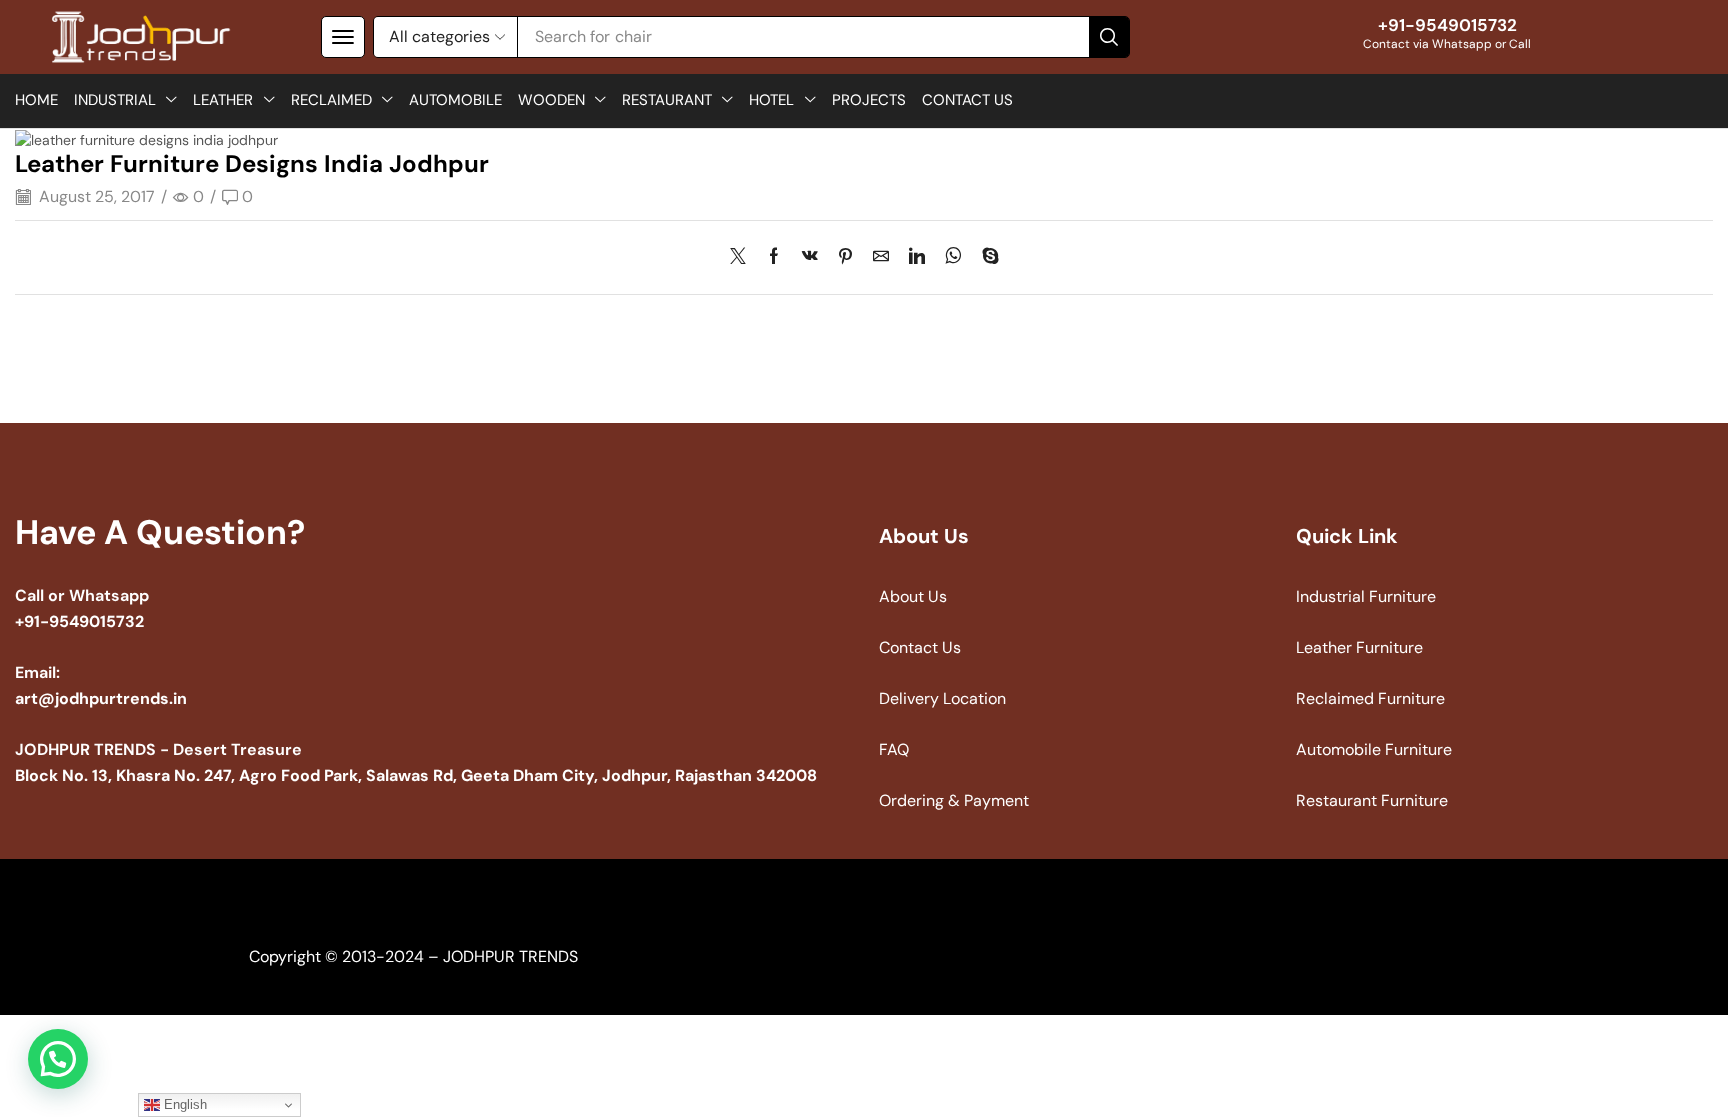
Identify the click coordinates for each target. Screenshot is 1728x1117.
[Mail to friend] (881, 257)
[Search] (1109, 37)
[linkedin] (917, 257)
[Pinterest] (845, 257)
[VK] (810, 257)
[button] (343, 37)
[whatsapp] (953, 257)
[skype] (985, 257)
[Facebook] (774, 257)
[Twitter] (743, 257)
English (183, 1104)
